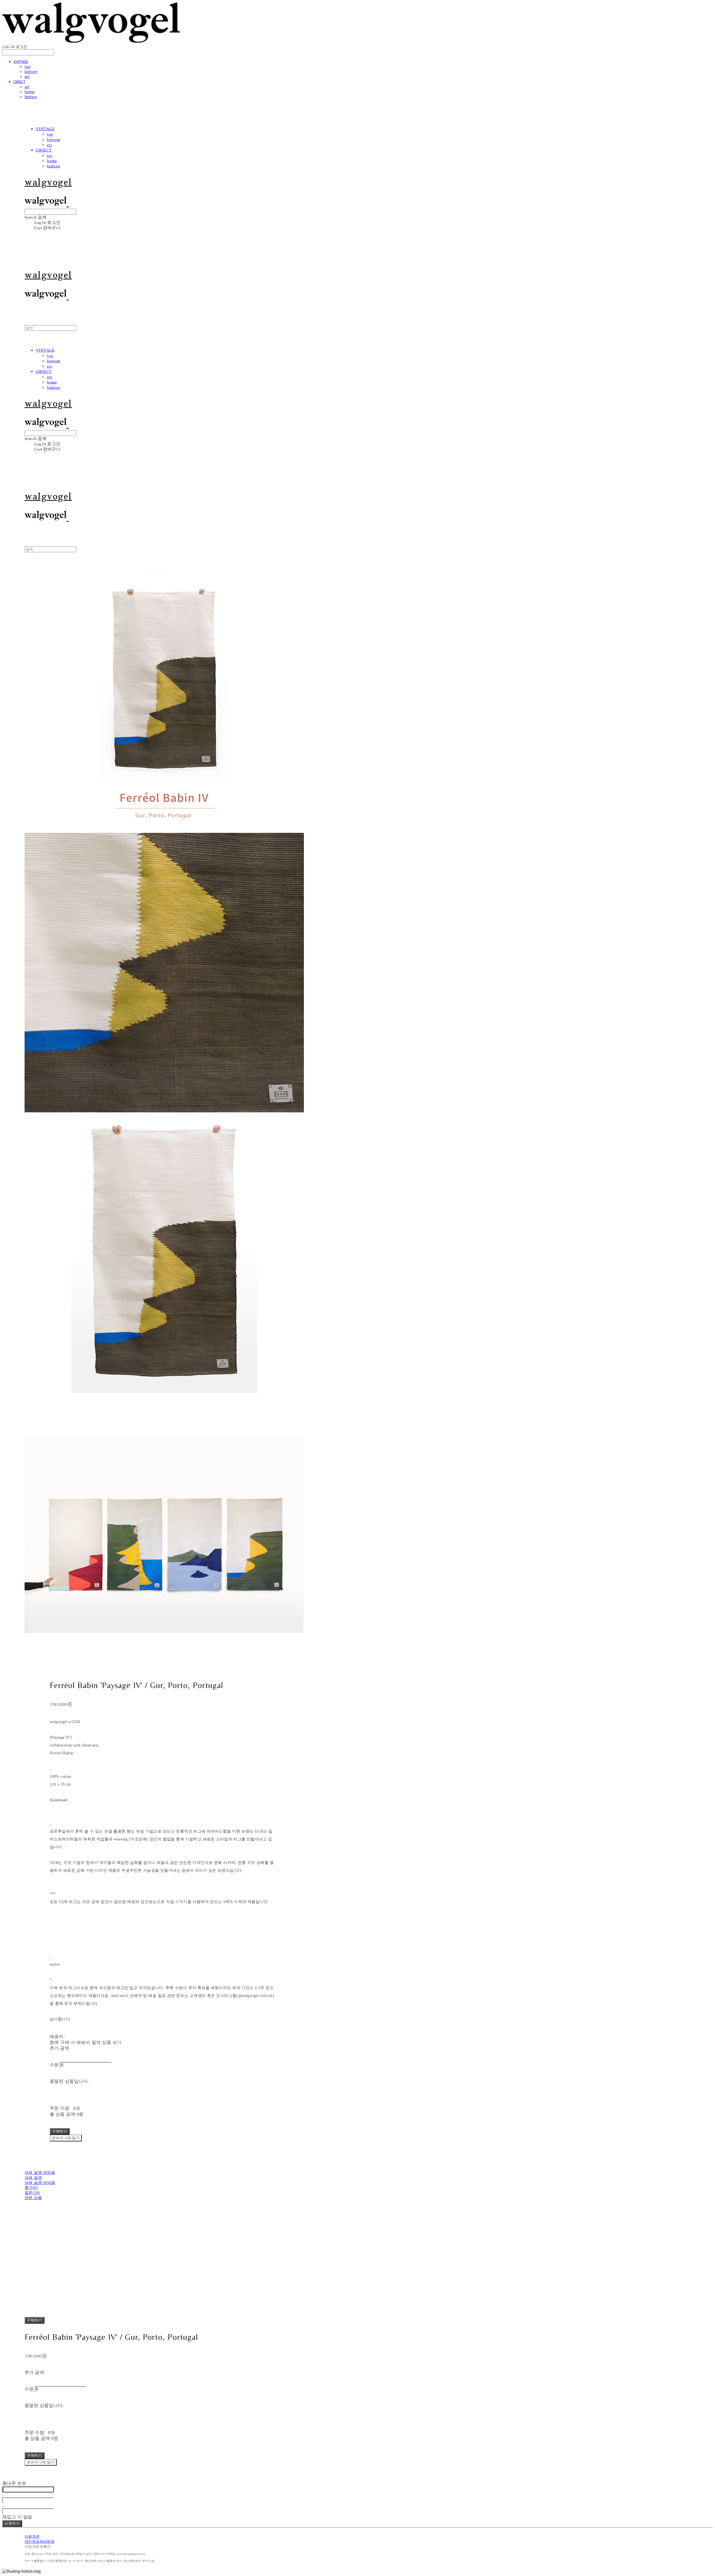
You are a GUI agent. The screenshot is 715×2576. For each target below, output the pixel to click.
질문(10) (32, 2193)
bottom (31, 72)
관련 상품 (33, 2198)
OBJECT (19, 82)
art (27, 87)
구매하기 (34, 2320)
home (29, 92)
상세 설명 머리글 (40, 2173)
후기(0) (31, 2188)
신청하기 (12, 2523)
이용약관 (32, 2537)
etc (27, 77)
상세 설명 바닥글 (40, 2183)
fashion (31, 97)
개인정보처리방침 (40, 2542)
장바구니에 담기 (41, 2462)
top (28, 67)
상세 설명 (33, 2178)
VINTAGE (21, 61)
